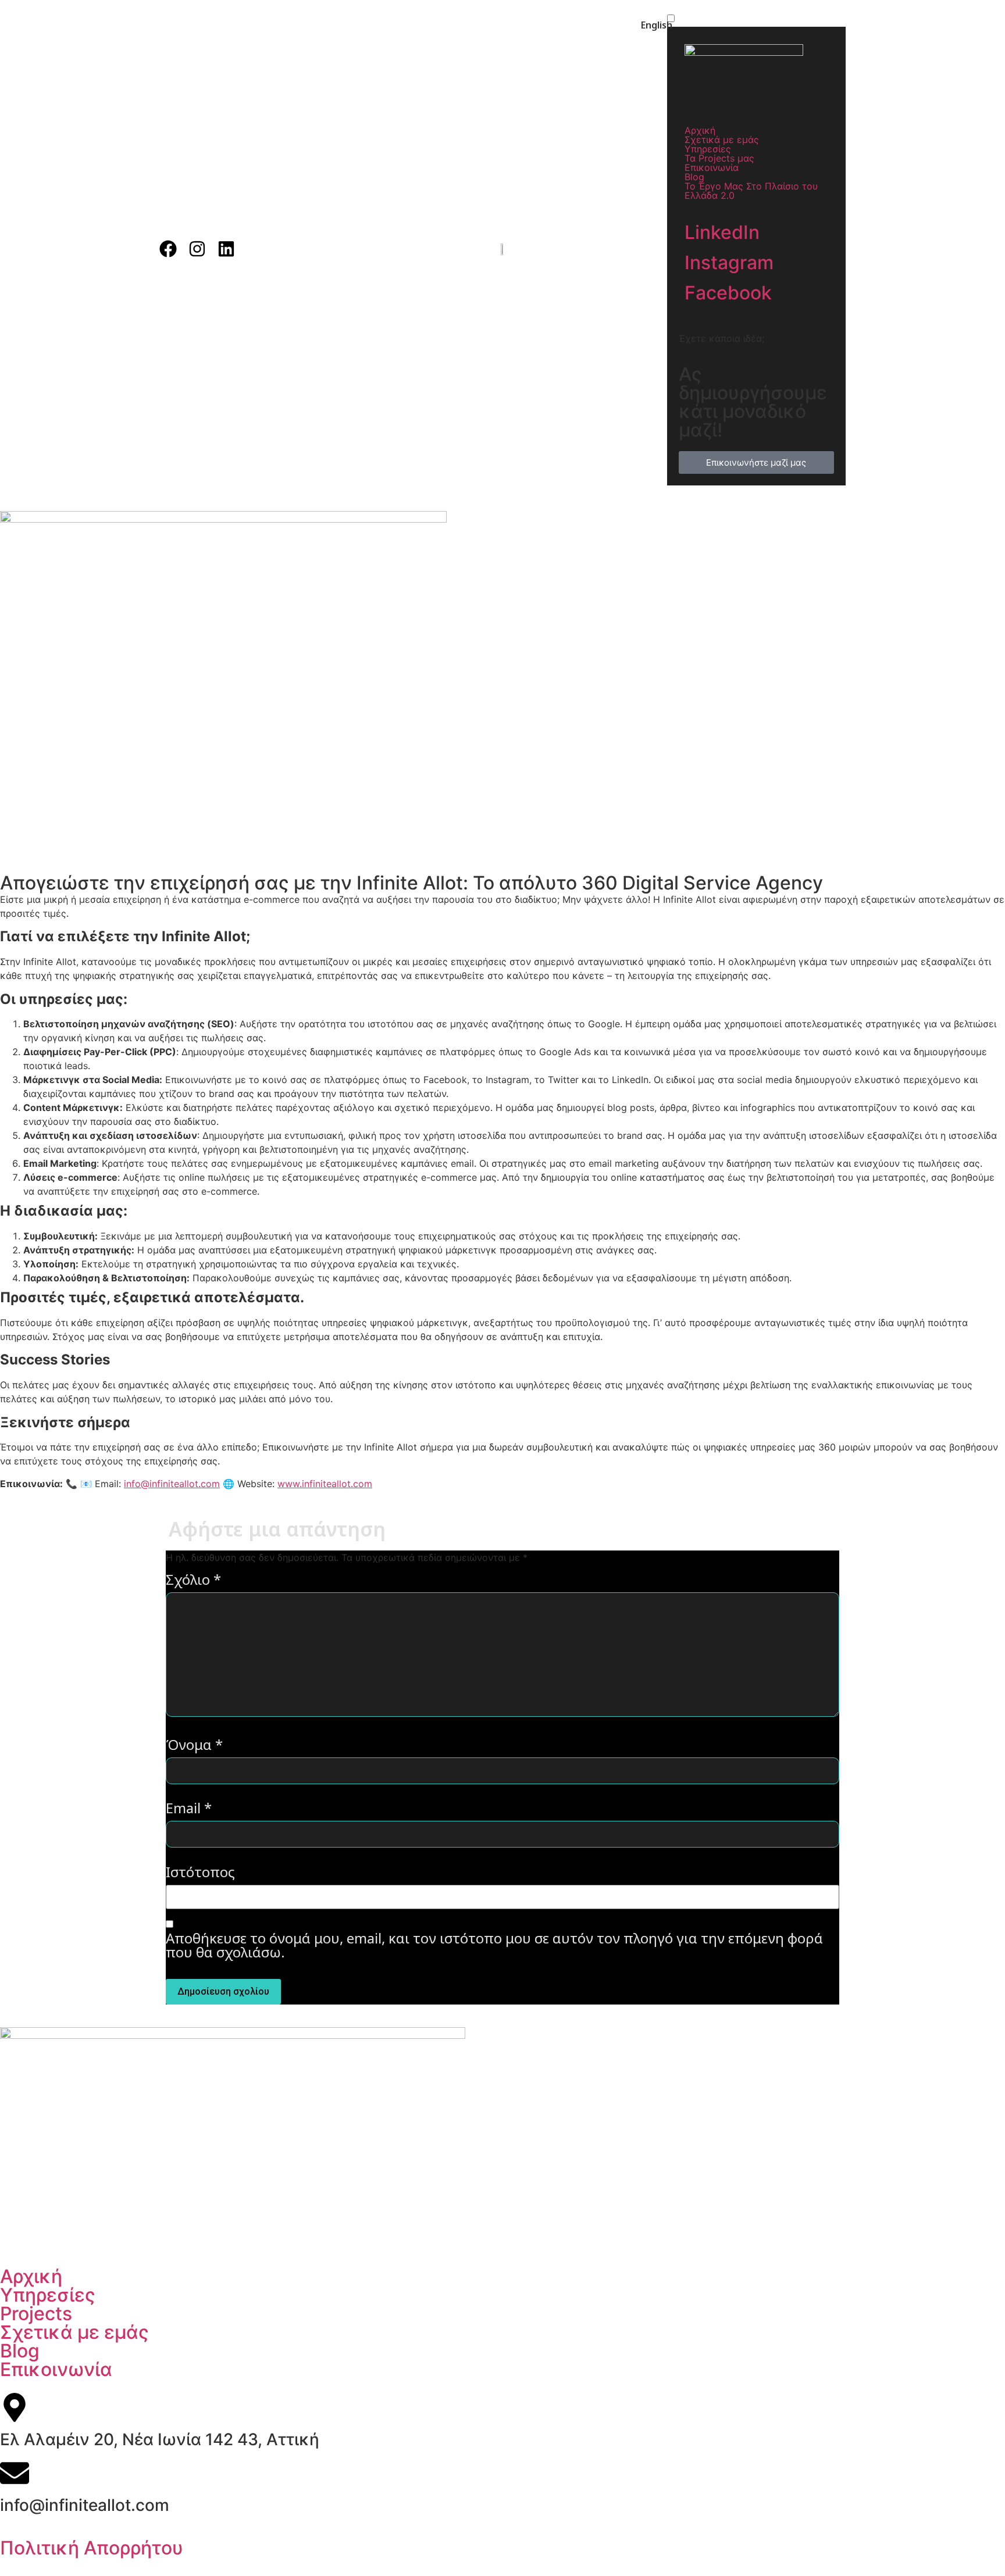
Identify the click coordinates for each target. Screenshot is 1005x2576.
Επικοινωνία (712, 167)
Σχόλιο (193, 1581)
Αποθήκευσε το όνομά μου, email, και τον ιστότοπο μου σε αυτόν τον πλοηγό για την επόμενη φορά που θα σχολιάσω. (494, 1946)
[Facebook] (168, 249)
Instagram (729, 262)
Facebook (728, 293)
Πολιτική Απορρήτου (92, 2548)
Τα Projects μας (719, 158)
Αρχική (700, 130)
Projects (36, 2314)
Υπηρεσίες (708, 149)
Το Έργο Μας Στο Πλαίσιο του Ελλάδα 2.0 (751, 191)
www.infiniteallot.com (325, 1484)
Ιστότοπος (200, 1873)
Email (189, 1809)
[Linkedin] (226, 249)
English (657, 25)
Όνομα (194, 1746)
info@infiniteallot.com (172, 1484)
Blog (694, 177)
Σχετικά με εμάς (722, 140)
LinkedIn (722, 232)
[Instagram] (197, 249)
